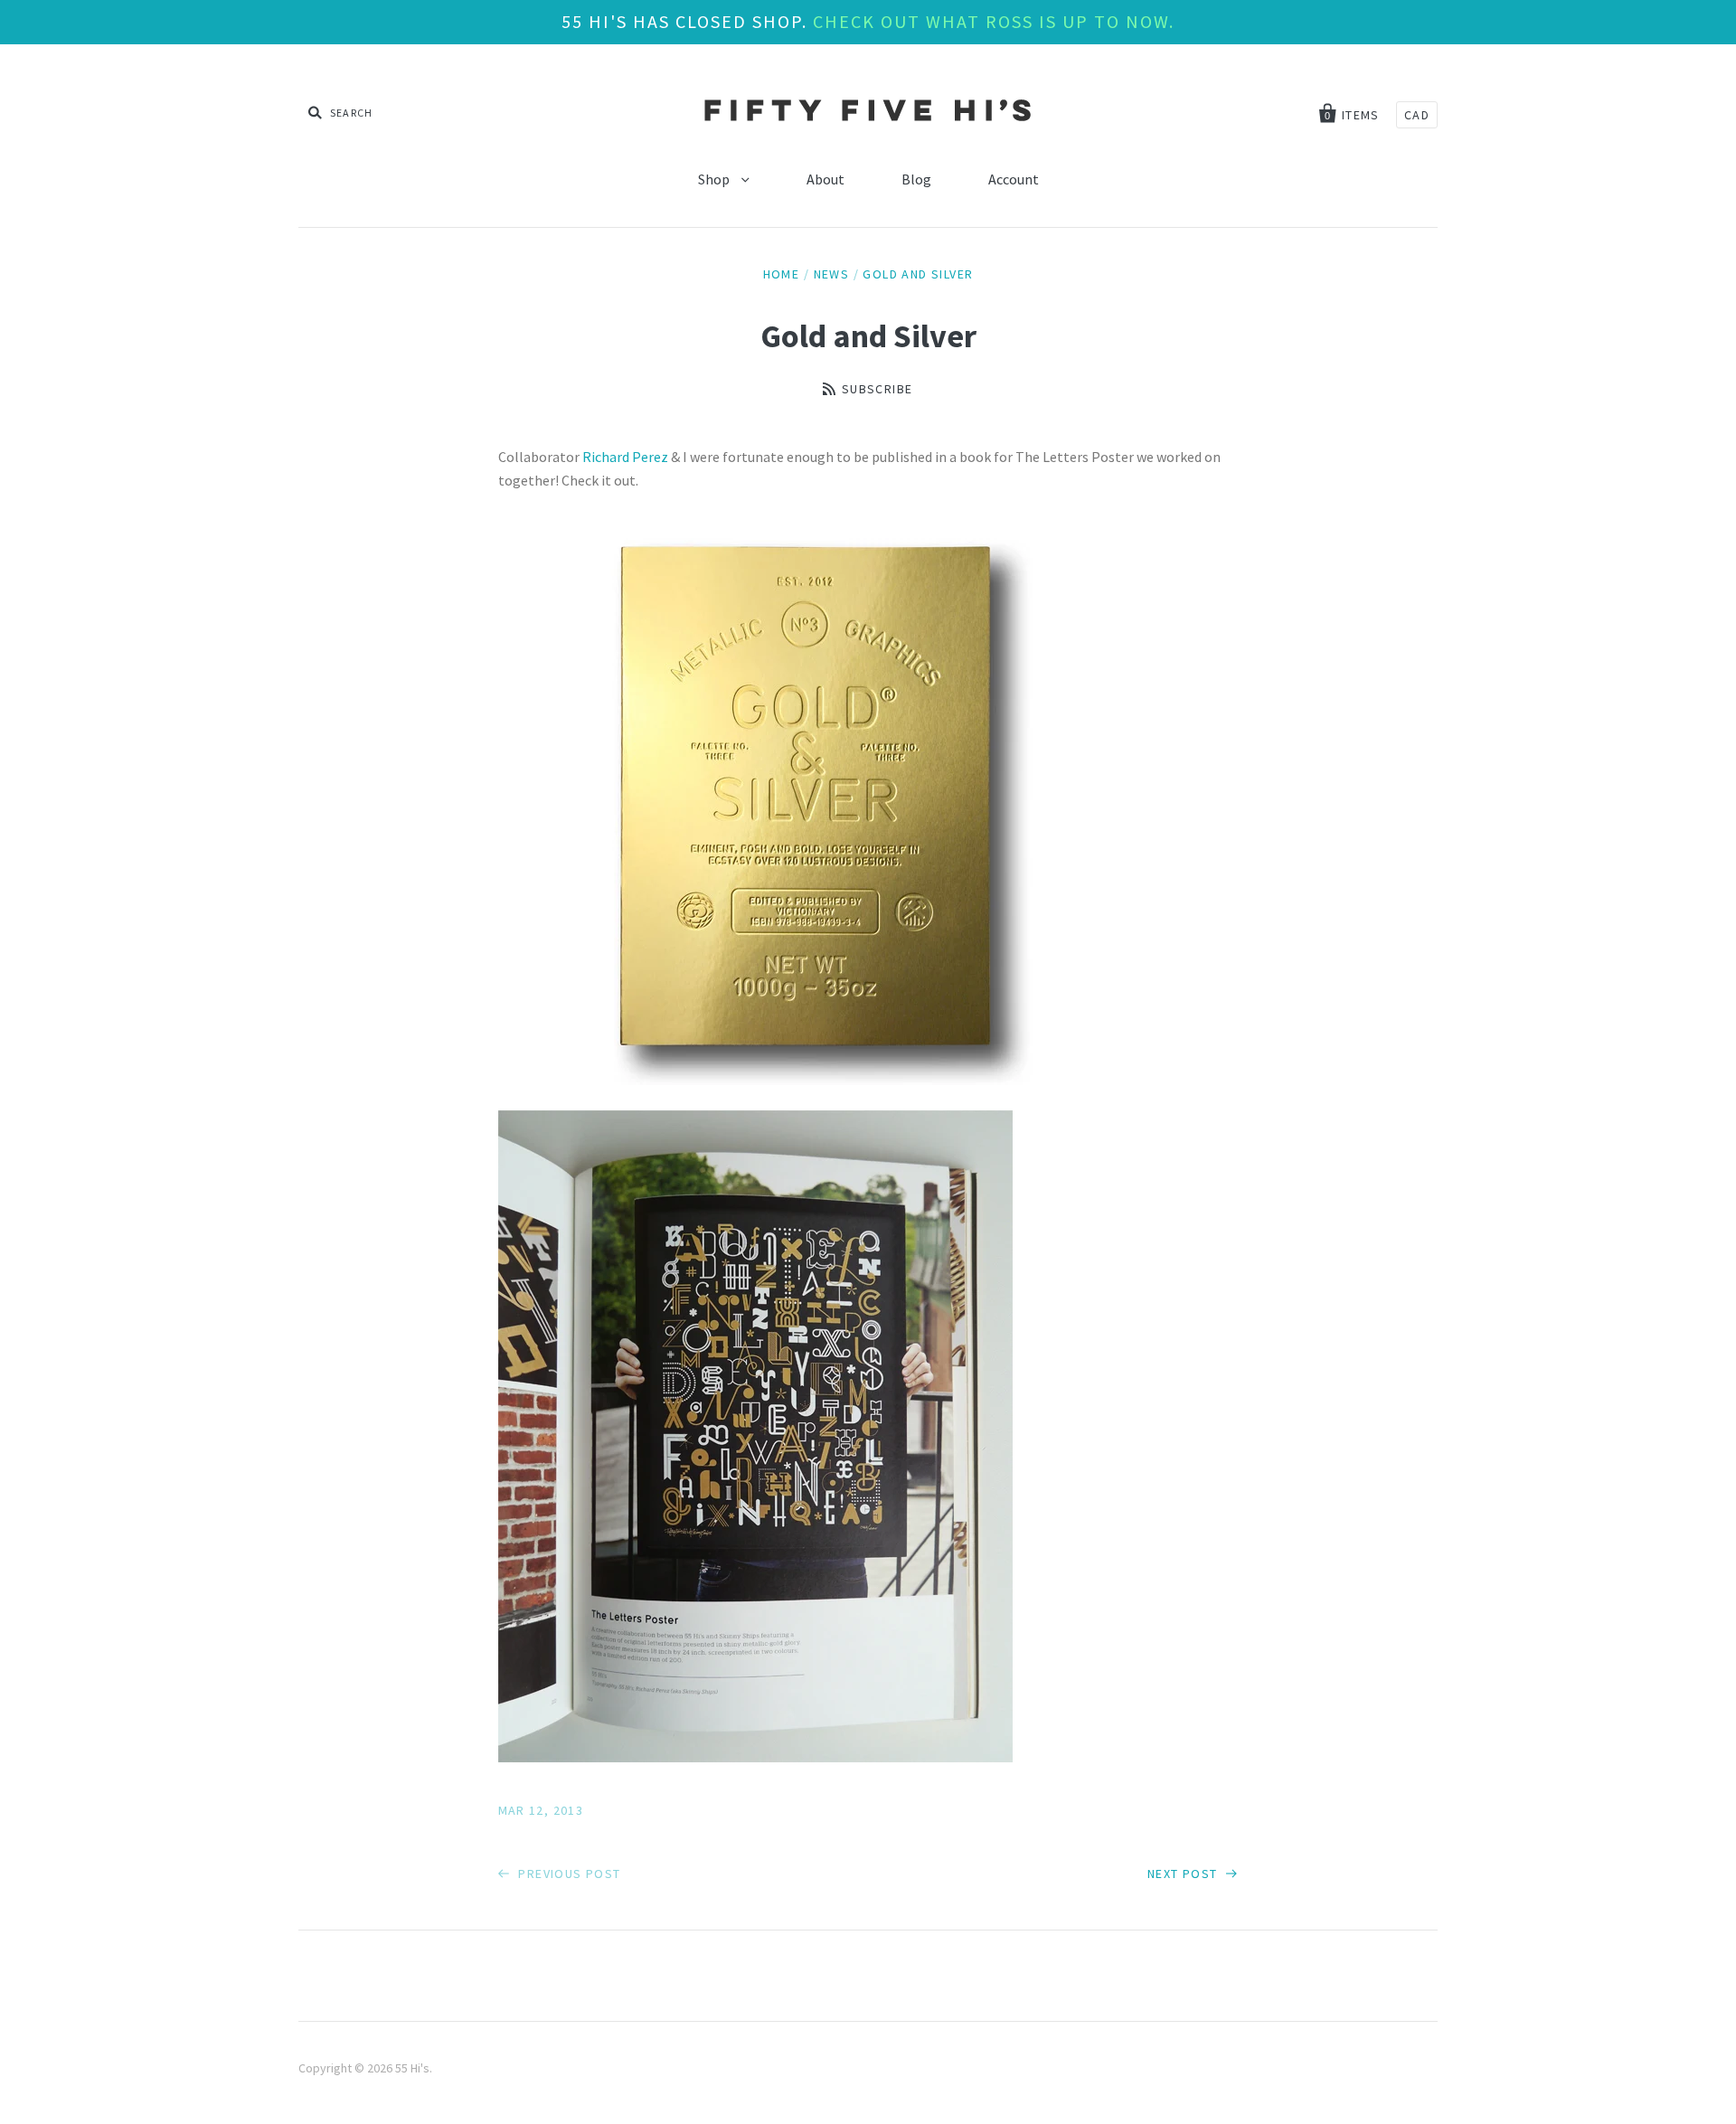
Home (782, 274)
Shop (715, 179)
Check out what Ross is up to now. (994, 21)
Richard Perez (627, 457)
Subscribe (877, 389)
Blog (916, 179)
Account (1014, 179)
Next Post (1184, 1874)
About (826, 179)
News (832, 274)
